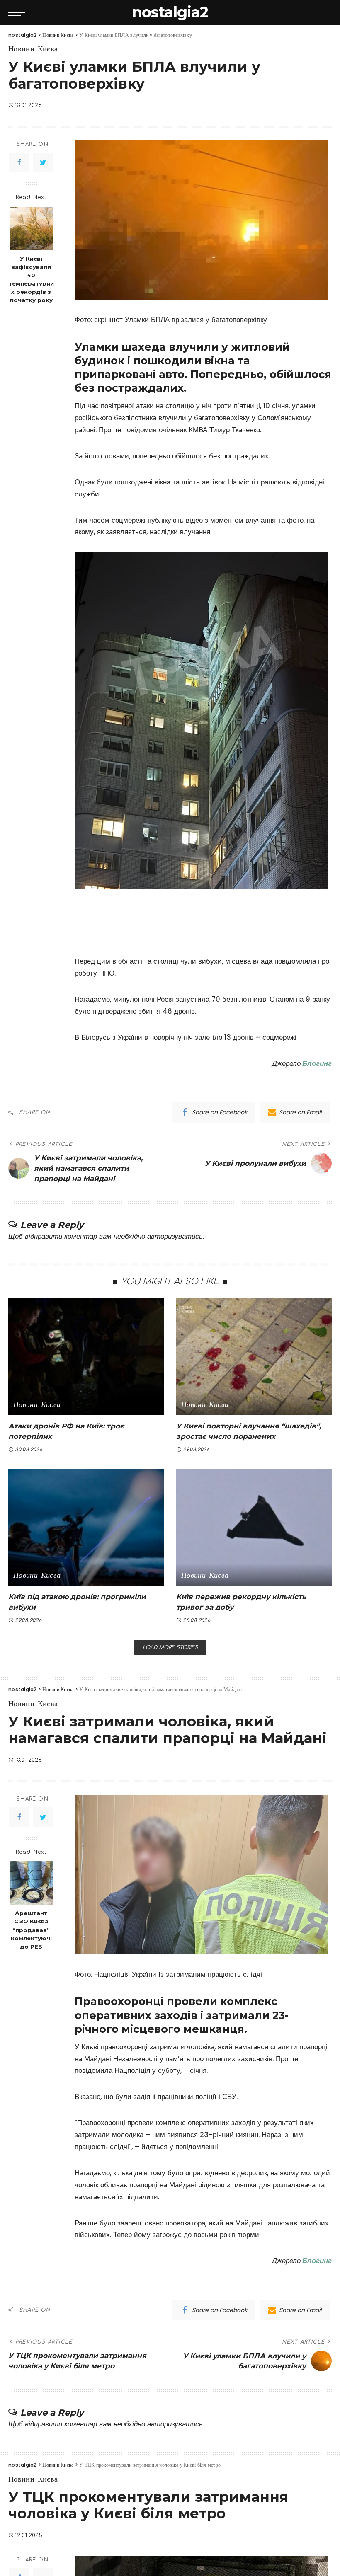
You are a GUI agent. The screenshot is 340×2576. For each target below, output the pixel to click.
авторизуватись (175, 1236)
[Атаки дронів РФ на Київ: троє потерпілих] (86, 1357)
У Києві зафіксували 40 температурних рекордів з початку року (31, 279)
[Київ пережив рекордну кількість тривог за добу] (254, 1527)
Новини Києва (33, 49)
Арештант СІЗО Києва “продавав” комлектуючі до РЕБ (31, 1930)
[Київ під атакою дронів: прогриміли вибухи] (86, 1527)
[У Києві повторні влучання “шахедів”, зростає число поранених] (254, 1357)
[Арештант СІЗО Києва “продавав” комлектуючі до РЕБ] (31, 1883)
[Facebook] (19, 162)
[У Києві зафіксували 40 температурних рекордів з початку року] (31, 229)
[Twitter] (43, 162)
